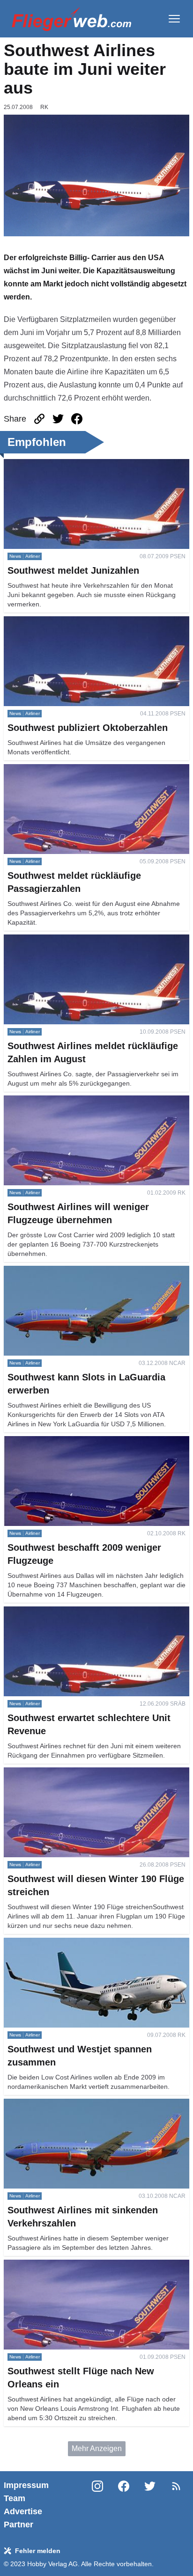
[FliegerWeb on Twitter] (150, 2505)
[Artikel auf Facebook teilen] (77, 419)
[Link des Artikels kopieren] (39, 419)
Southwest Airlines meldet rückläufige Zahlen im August (96, 940)
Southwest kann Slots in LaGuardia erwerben (79, 1271)
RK (44, 107)
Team (15, 2498)
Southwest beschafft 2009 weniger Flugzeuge (80, 1441)
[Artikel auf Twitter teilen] (58, 419)
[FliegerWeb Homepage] (71, 19)
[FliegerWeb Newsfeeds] (176, 2486)
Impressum (26, 2485)
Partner (19, 2525)
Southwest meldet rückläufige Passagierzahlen (82, 770)
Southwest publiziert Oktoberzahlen (63, 622)
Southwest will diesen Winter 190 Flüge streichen (86, 1773)
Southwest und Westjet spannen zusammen (77, 1943)
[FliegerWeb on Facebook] (124, 2505)
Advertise (23, 2511)
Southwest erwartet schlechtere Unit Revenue (80, 1612)
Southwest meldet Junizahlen (53, 464)
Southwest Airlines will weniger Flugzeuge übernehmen (96, 1101)
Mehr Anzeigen (97, 2448)
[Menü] (174, 19)
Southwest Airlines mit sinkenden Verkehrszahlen (86, 2104)
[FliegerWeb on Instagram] (97, 2505)
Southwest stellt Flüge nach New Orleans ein (78, 2265)
